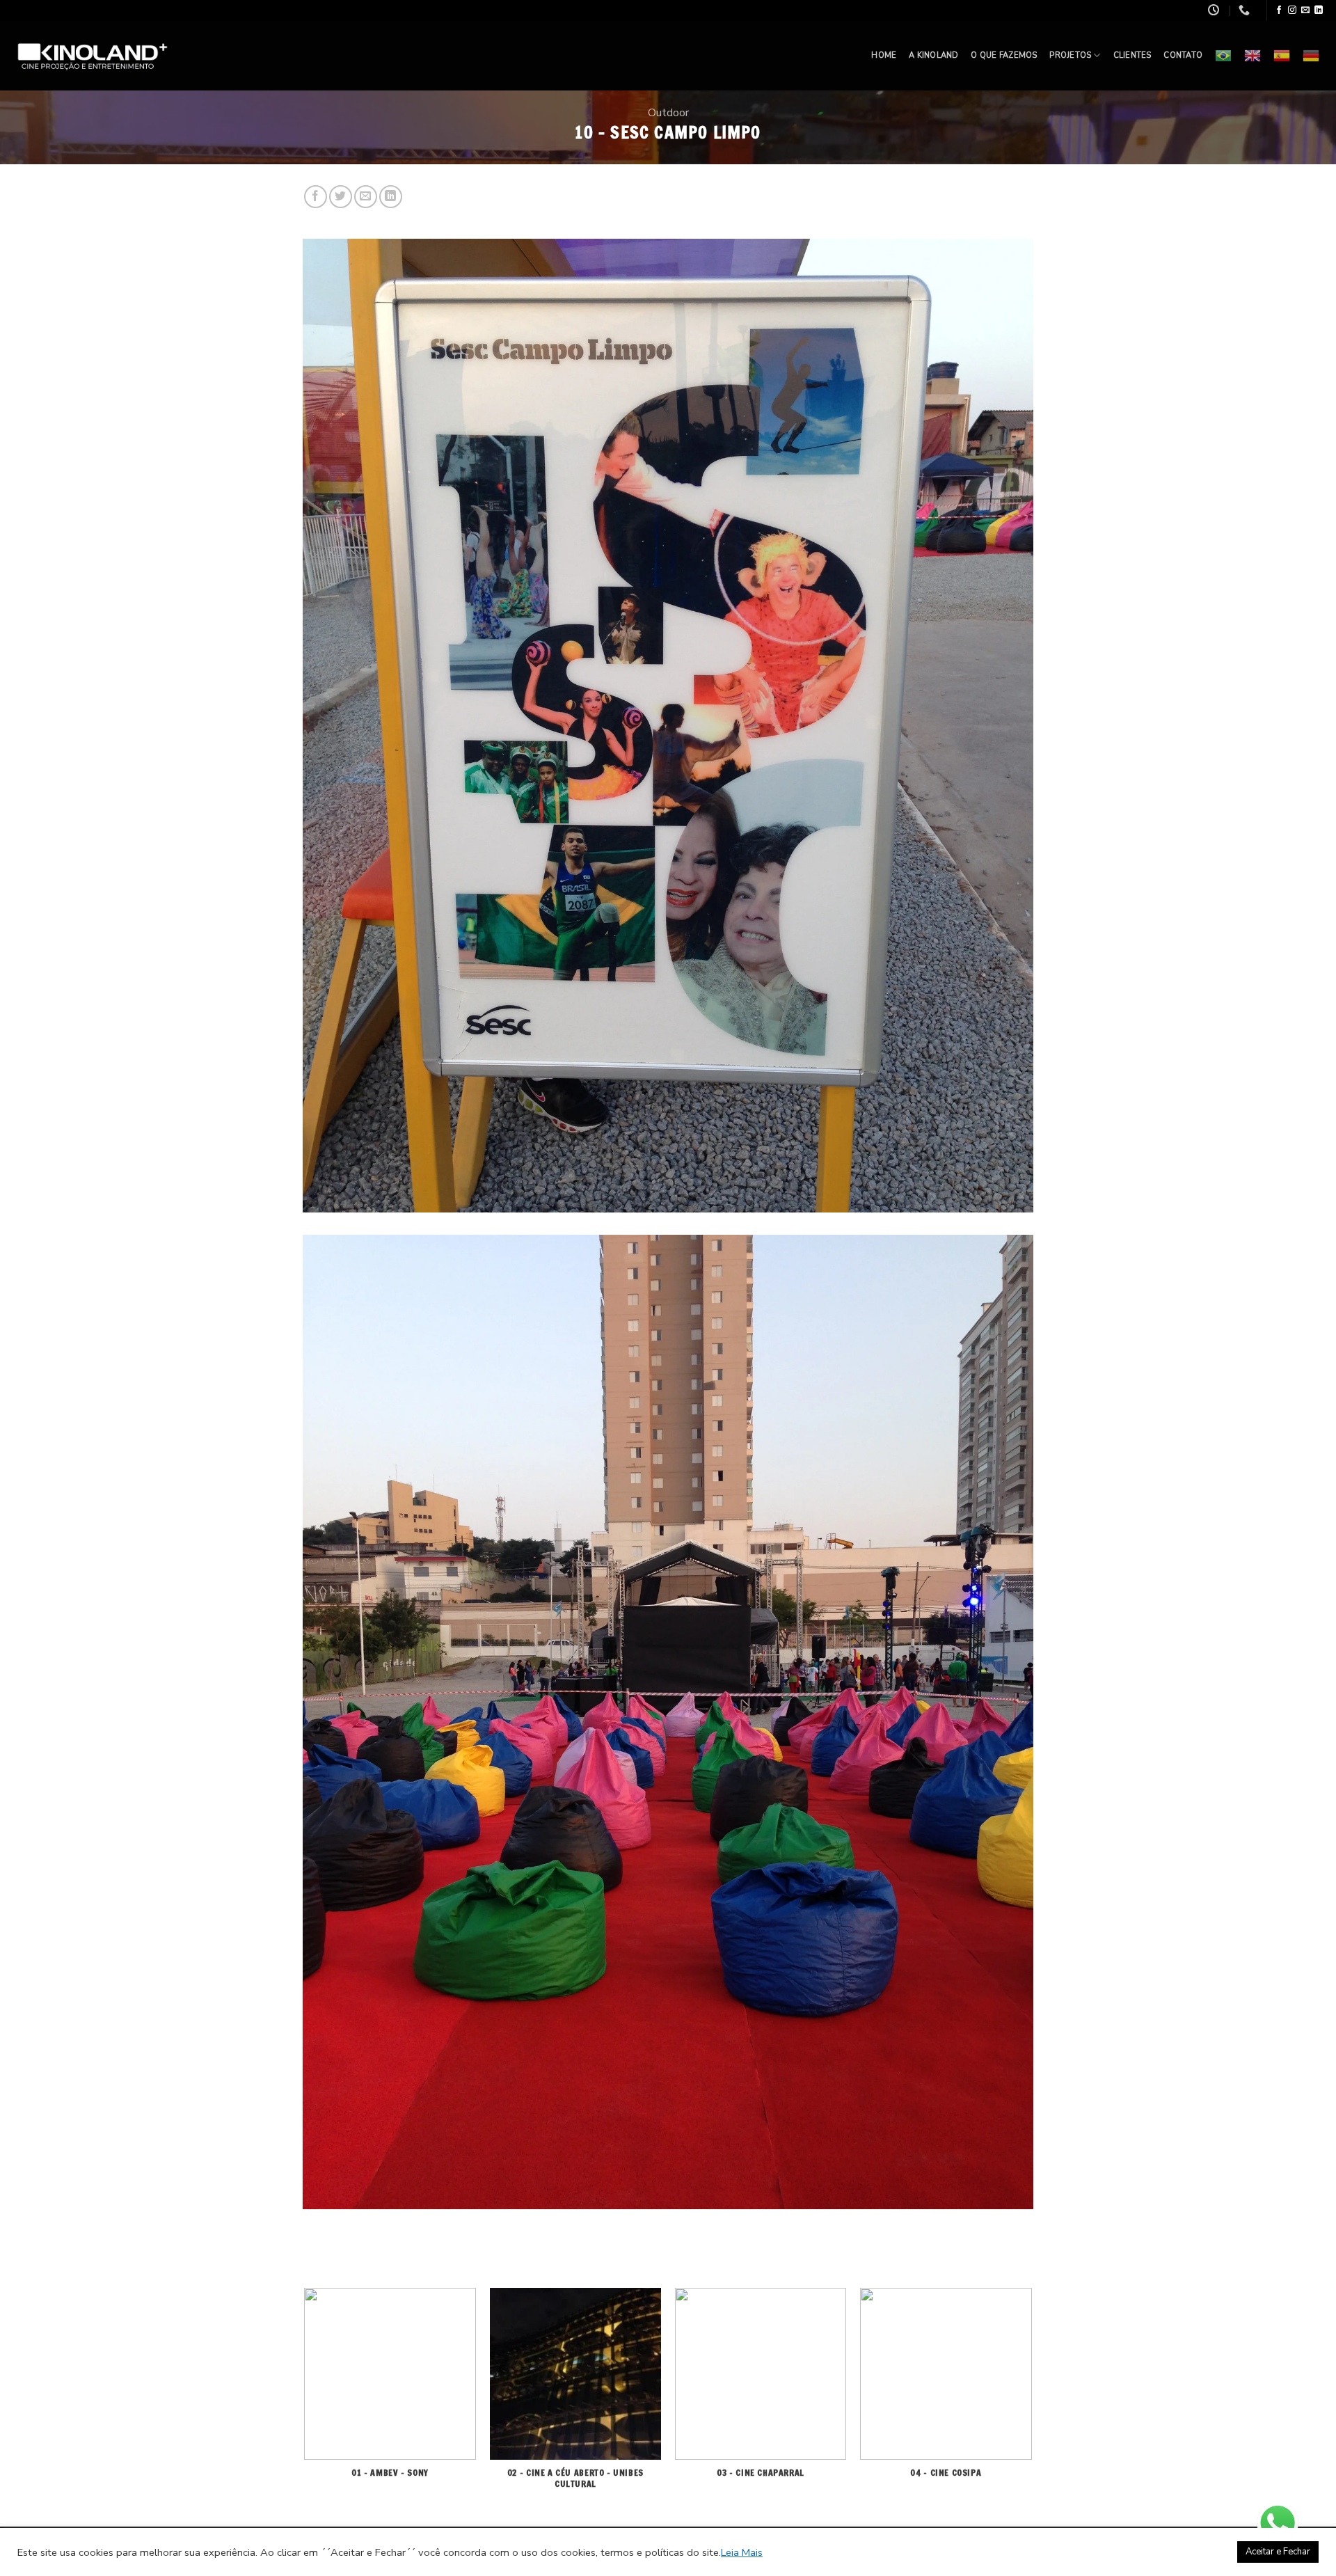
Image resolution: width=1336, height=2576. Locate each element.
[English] (1252, 56)
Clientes (1132, 55)
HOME (884, 55)
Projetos (1070, 55)
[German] (1311, 56)
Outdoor (668, 113)
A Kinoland (933, 55)
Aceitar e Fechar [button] (1278, 2552)
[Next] (1031, 2406)
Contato (1183, 55)
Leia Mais (742, 2552)
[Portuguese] (1223, 56)
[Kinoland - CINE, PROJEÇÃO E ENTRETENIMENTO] (94, 56)
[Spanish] (1282, 56)
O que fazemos (1004, 55)
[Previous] (305, 2406)
